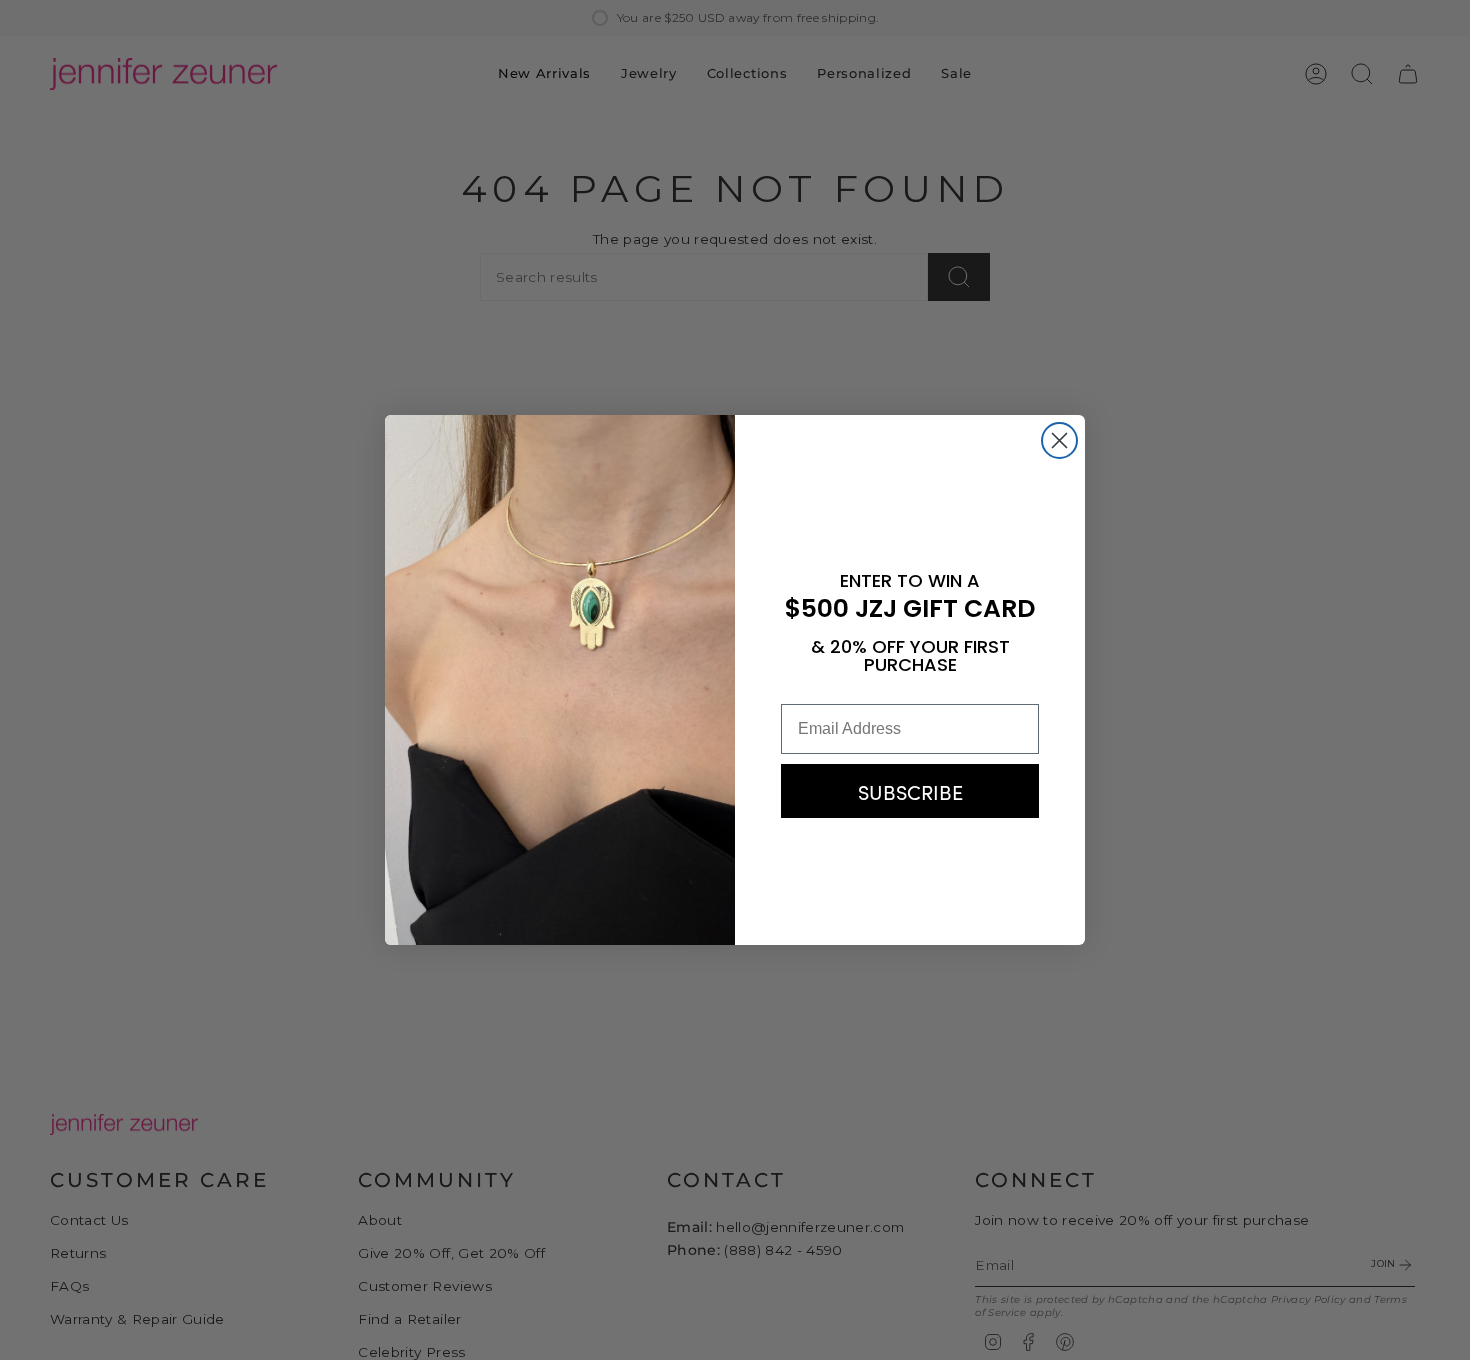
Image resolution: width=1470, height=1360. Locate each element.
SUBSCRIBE (910, 791)
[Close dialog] (1059, 440)
